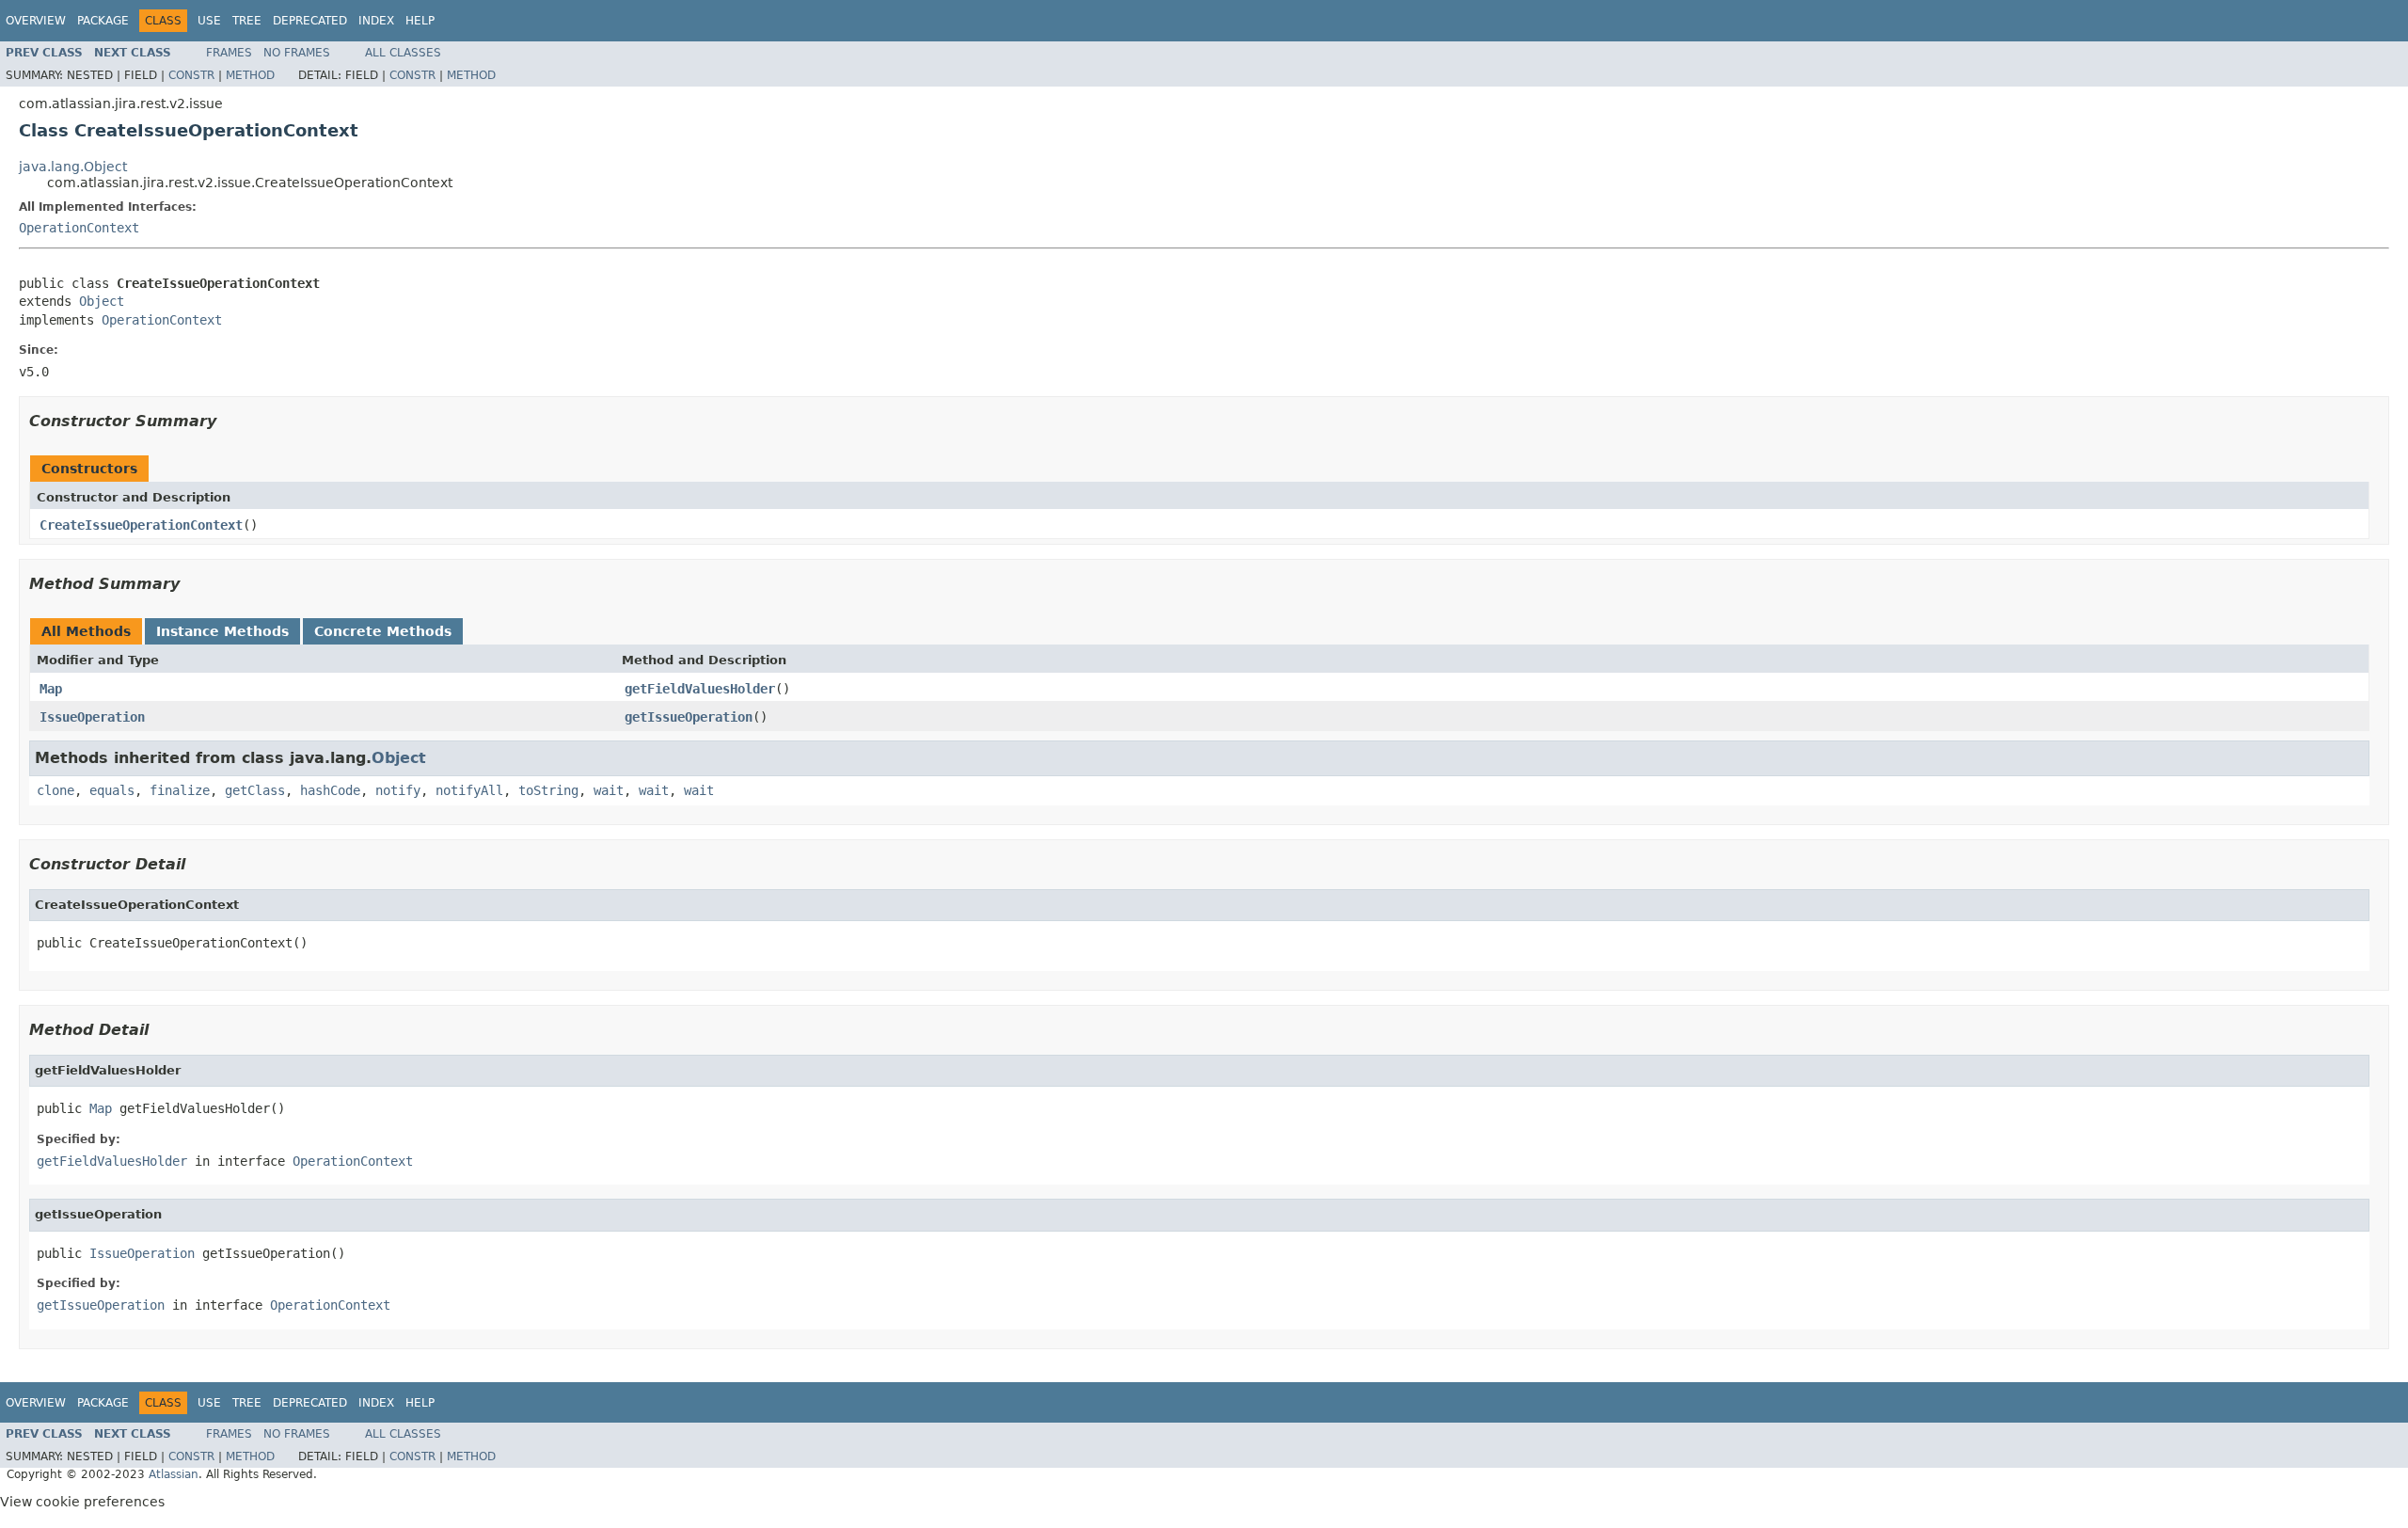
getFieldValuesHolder (700, 689)
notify (398, 790)
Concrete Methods (383, 631)
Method (250, 75)
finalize (180, 790)
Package (103, 21)
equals (112, 790)
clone (55, 790)
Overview (36, 21)
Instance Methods (222, 631)
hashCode (330, 790)
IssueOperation (92, 717)
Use (209, 21)
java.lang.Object (73, 167)
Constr (191, 75)
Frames (229, 53)
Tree (247, 21)
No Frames (297, 53)
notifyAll (469, 790)
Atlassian (174, 1474)
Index (376, 21)
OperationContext (79, 228)
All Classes (403, 53)
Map (51, 689)
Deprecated (310, 21)
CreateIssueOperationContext (141, 525)
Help (420, 21)
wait (609, 790)
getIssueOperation (689, 717)
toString (548, 790)
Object (102, 301)
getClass (255, 790)
